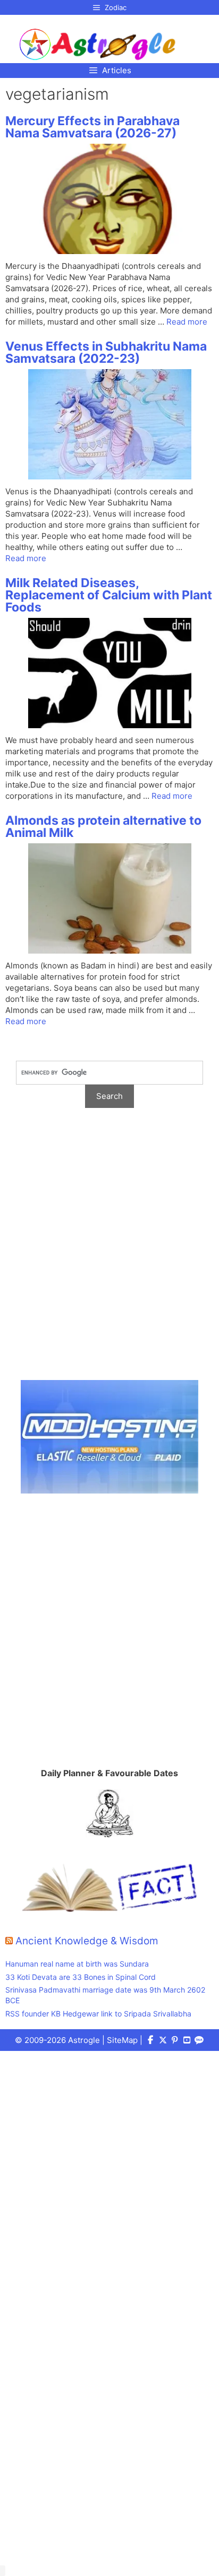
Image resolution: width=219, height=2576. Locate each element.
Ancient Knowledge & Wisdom (87, 1941)
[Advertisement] (109, 1250)
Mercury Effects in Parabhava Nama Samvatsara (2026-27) (92, 127)
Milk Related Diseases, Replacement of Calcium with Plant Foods (109, 595)
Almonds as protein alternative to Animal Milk (103, 827)
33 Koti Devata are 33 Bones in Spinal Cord (81, 1977)
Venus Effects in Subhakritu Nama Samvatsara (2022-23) (106, 352)
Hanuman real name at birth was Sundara (77, 1964)
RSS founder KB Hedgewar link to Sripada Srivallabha (98, 2014)
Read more (187, 322)
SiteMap (122, 2040)
